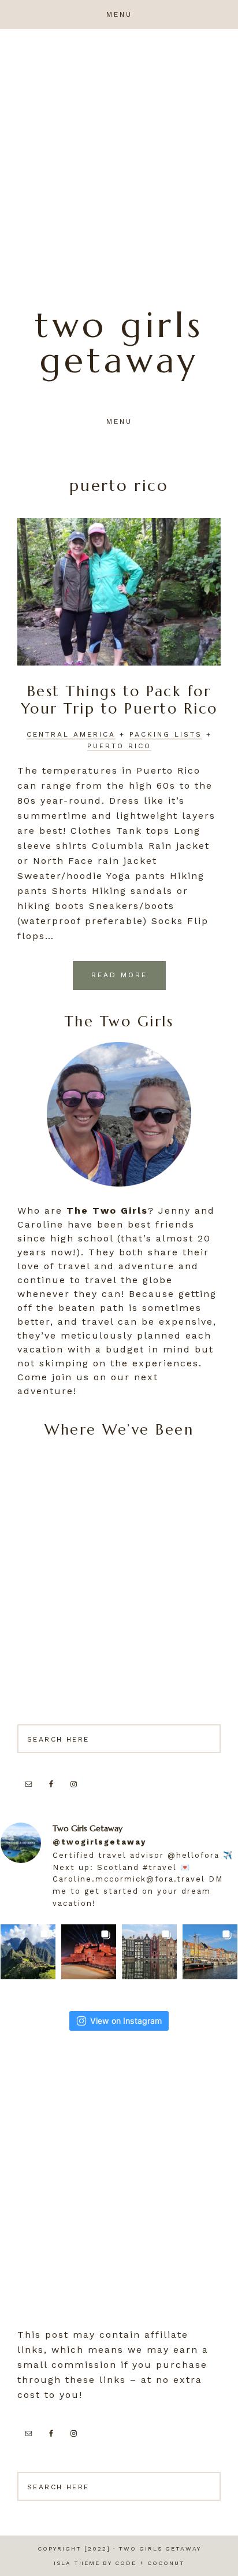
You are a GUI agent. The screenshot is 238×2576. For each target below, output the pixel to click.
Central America (71, 734)
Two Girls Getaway (119, 343)
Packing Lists (166, 734)
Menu (119, 14)
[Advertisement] (119, 154)
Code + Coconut (150, 2563)
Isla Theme (77, 2563)
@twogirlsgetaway (99, 1842)
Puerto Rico (119, 746)
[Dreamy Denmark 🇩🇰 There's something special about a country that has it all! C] (210, 1952)
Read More (119, 975)
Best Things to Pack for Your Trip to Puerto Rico (119, 700)
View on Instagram (126, 2021)
